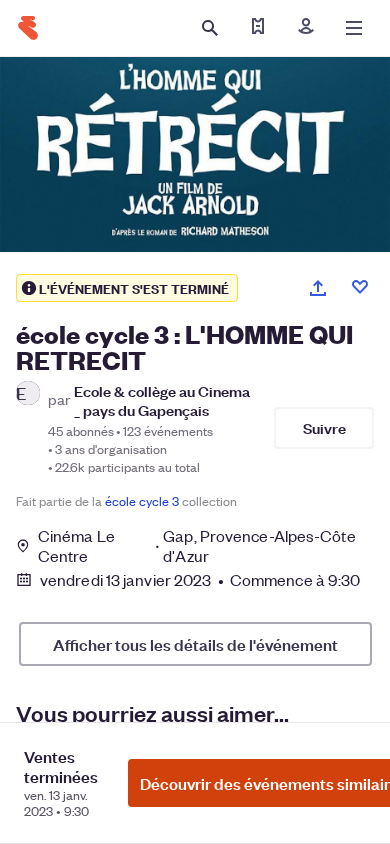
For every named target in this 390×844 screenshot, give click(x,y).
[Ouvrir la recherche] (210, 28)
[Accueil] (28, 28)
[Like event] (360, 287)
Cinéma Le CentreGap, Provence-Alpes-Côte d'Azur (197, 546)
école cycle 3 (142, 500)
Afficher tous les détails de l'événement (195, 644)
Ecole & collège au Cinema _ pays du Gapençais (162, 400)
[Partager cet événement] (318, 288)
